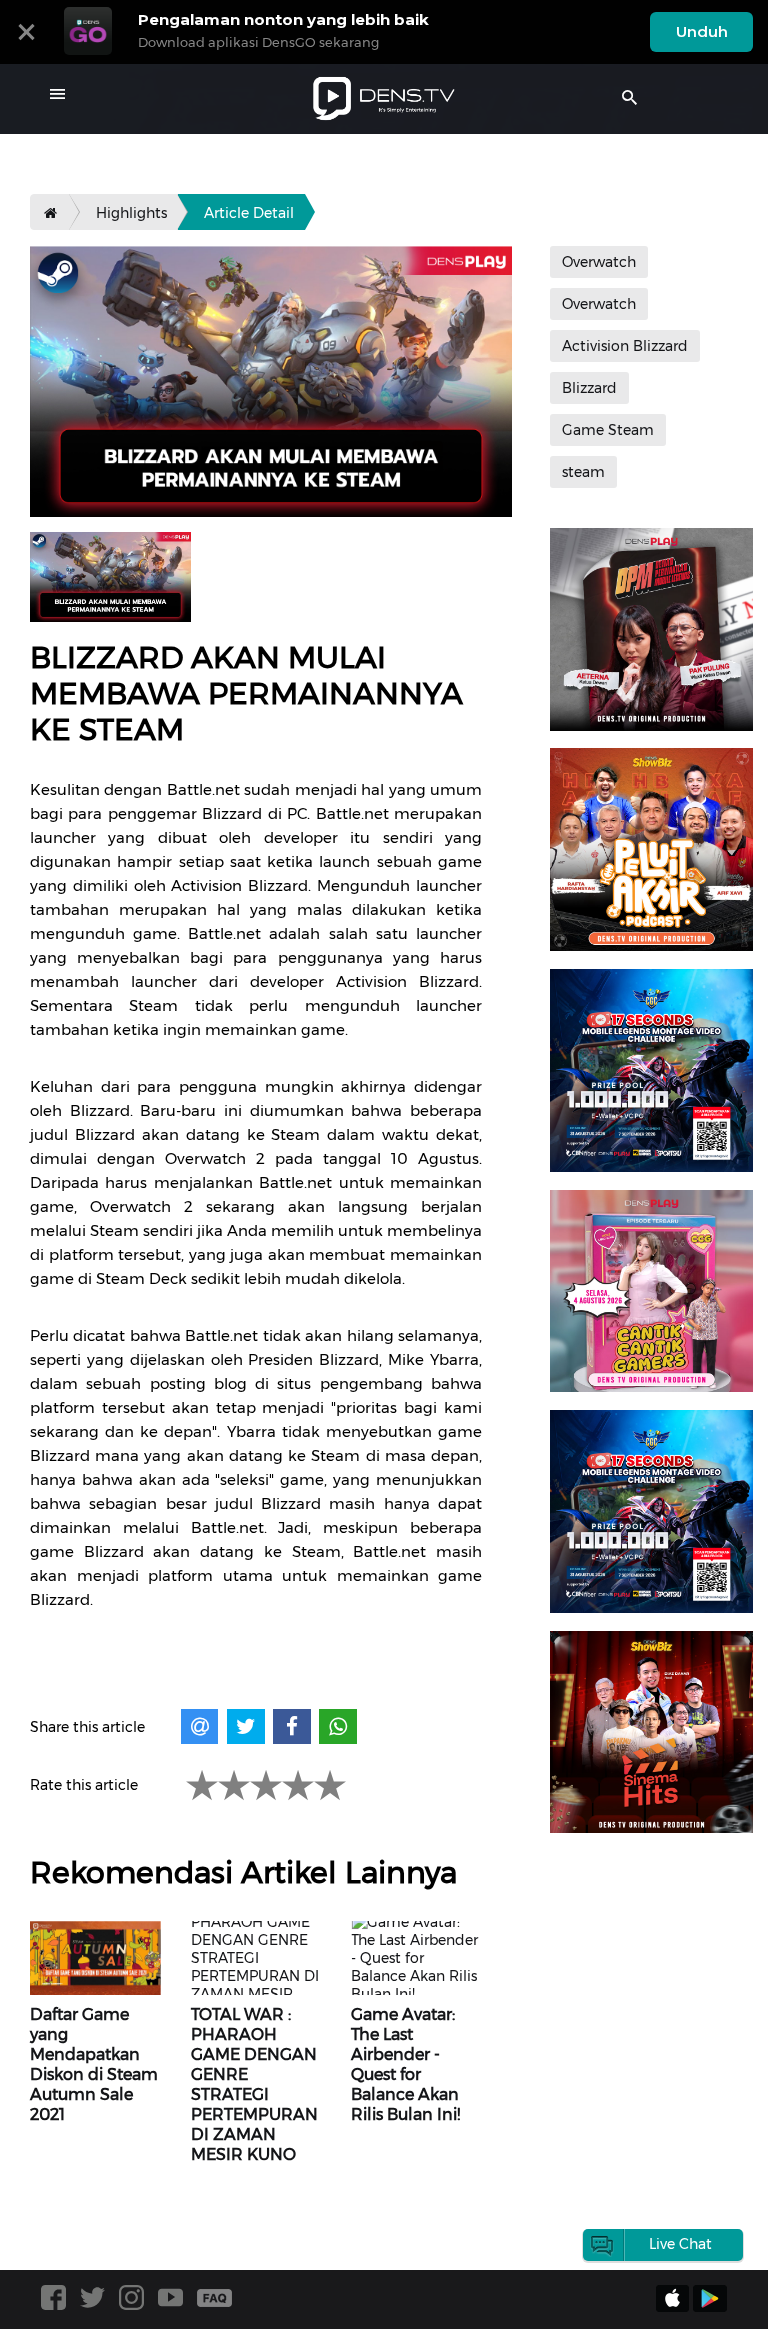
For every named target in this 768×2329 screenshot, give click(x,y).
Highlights (131, 213)
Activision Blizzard (625, 346)
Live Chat (680, 2244)
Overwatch (599, 262)
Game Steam (608, 430)
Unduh (702, 31)
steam (583, 472)
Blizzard (589, 388)
